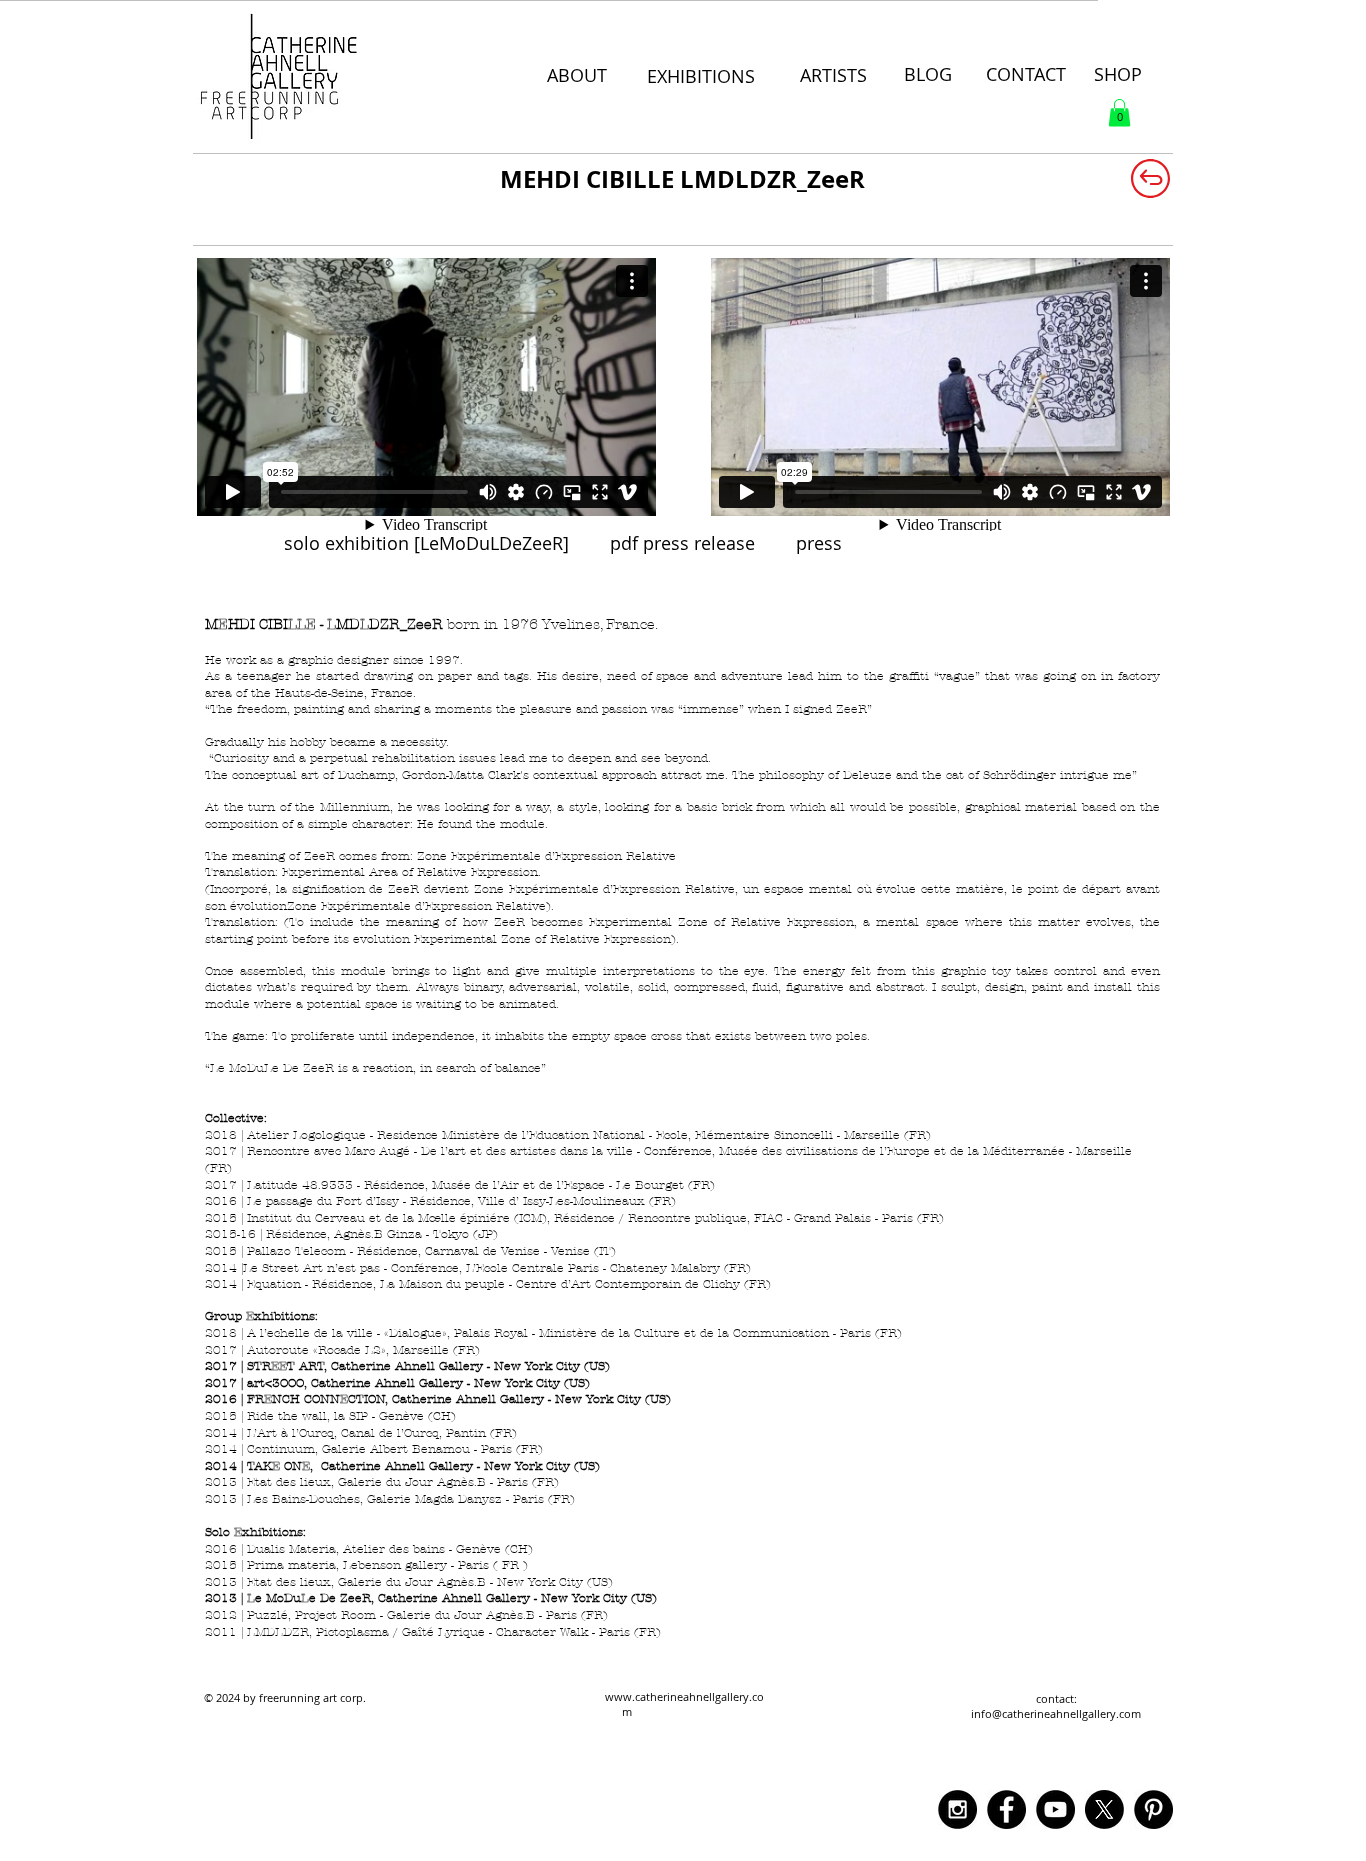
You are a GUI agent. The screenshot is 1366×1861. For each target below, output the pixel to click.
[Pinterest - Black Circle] (1153, 1809)
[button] (1119, 112)
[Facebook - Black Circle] (1006, 1809)
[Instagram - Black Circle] (957, 1809)
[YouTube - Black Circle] (1055, 1809)
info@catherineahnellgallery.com (1056, 1713)
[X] (1104, 1809)
